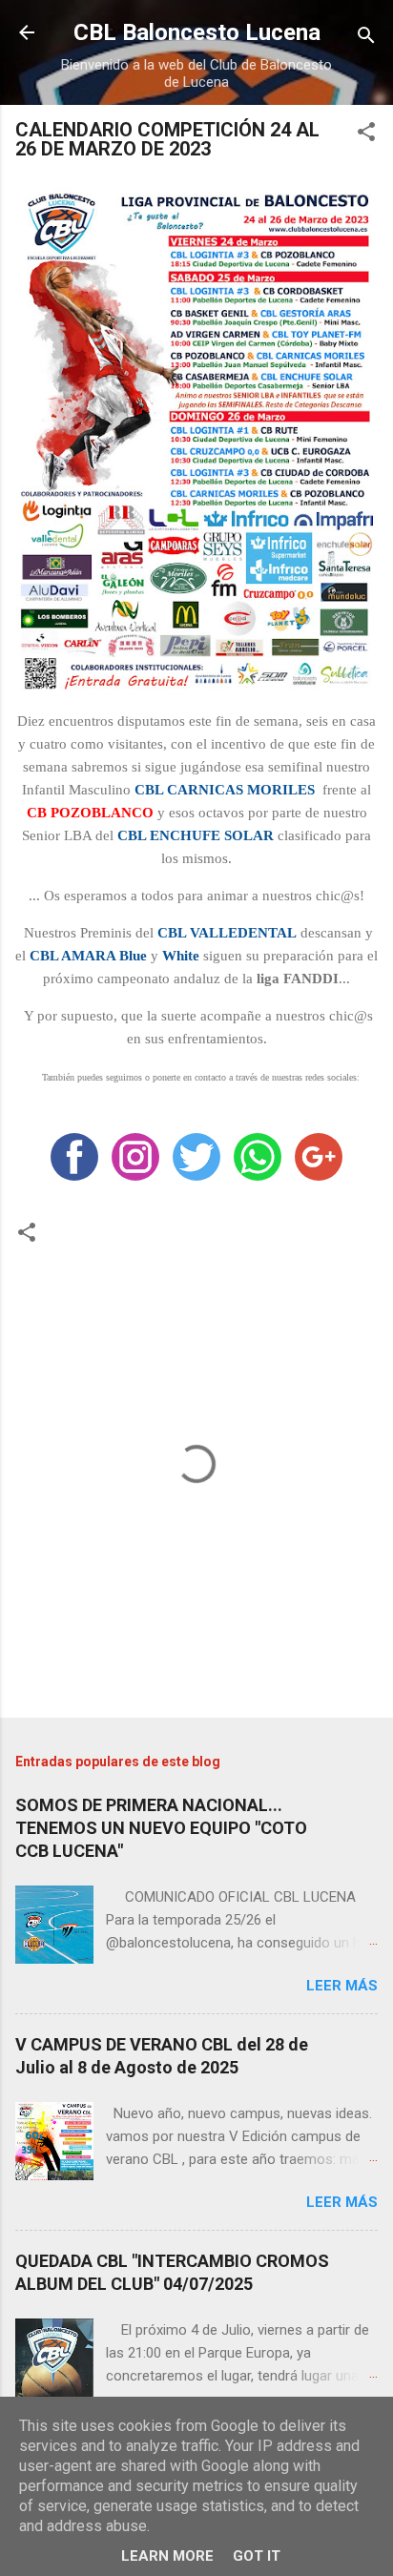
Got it (257, 2556)
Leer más (342, 1986)
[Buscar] (366, 39)
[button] (366, 135)
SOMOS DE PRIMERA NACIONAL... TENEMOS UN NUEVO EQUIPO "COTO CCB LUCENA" (161, 1828)
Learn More (167, 2556)
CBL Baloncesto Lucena (197, 32)
